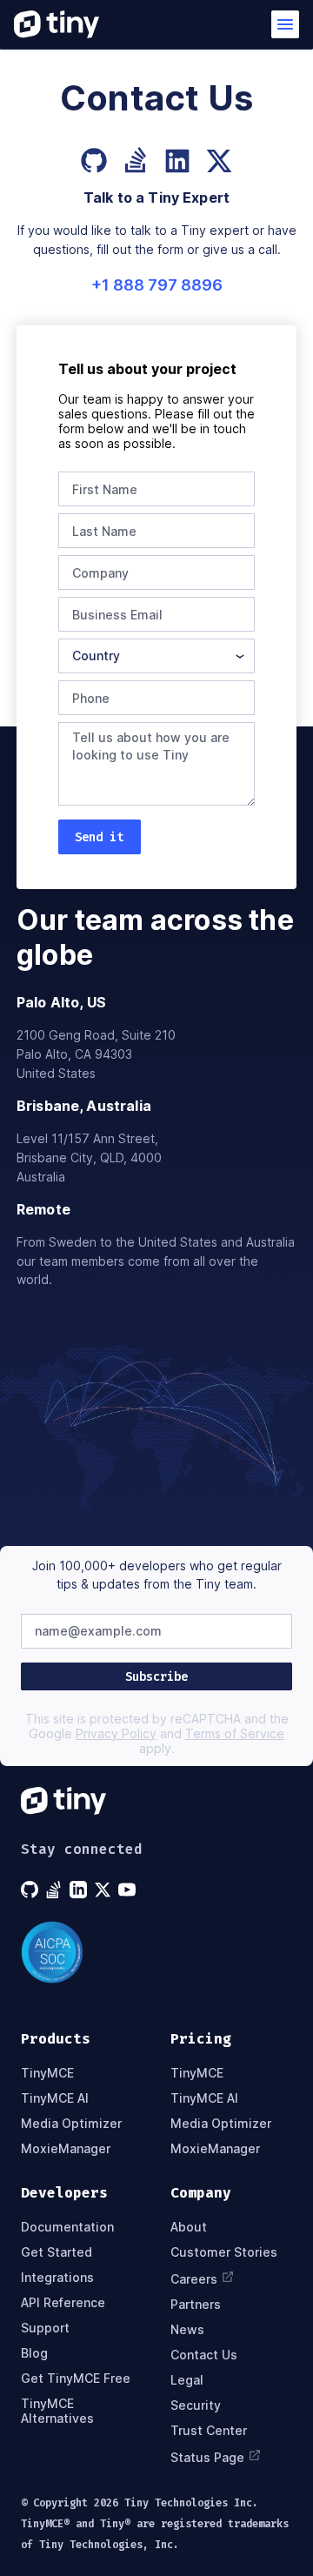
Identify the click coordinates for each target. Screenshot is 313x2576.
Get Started (57, 2252)
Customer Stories (224, 2252)
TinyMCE (47, 2073)
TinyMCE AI (55, 2098)
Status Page (207, 2457)
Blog (34, 2353)
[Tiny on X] (104, 1890)
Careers (194, 2279)
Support (45, 2328)
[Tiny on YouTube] (129, 1890)
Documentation (67, 2227)
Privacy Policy (116, 1733)
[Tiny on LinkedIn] (80, 1890)
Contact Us (204, 2355)
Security (196, 2405)
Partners (196, 2304)
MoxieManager (66, 2148)
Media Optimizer (71, 2123)
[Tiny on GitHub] (31, 1890)
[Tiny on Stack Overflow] (56, 1890)
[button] (285, 24)
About (189, 2227)
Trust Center (209, 2430)
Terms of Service (235, 1733)
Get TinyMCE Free (76, 2378)
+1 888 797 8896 (157, 285)
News (187, 2329)
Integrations (57, 2277)
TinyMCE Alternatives (57, 2411)
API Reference (63, 2302)
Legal (187, 2380)
